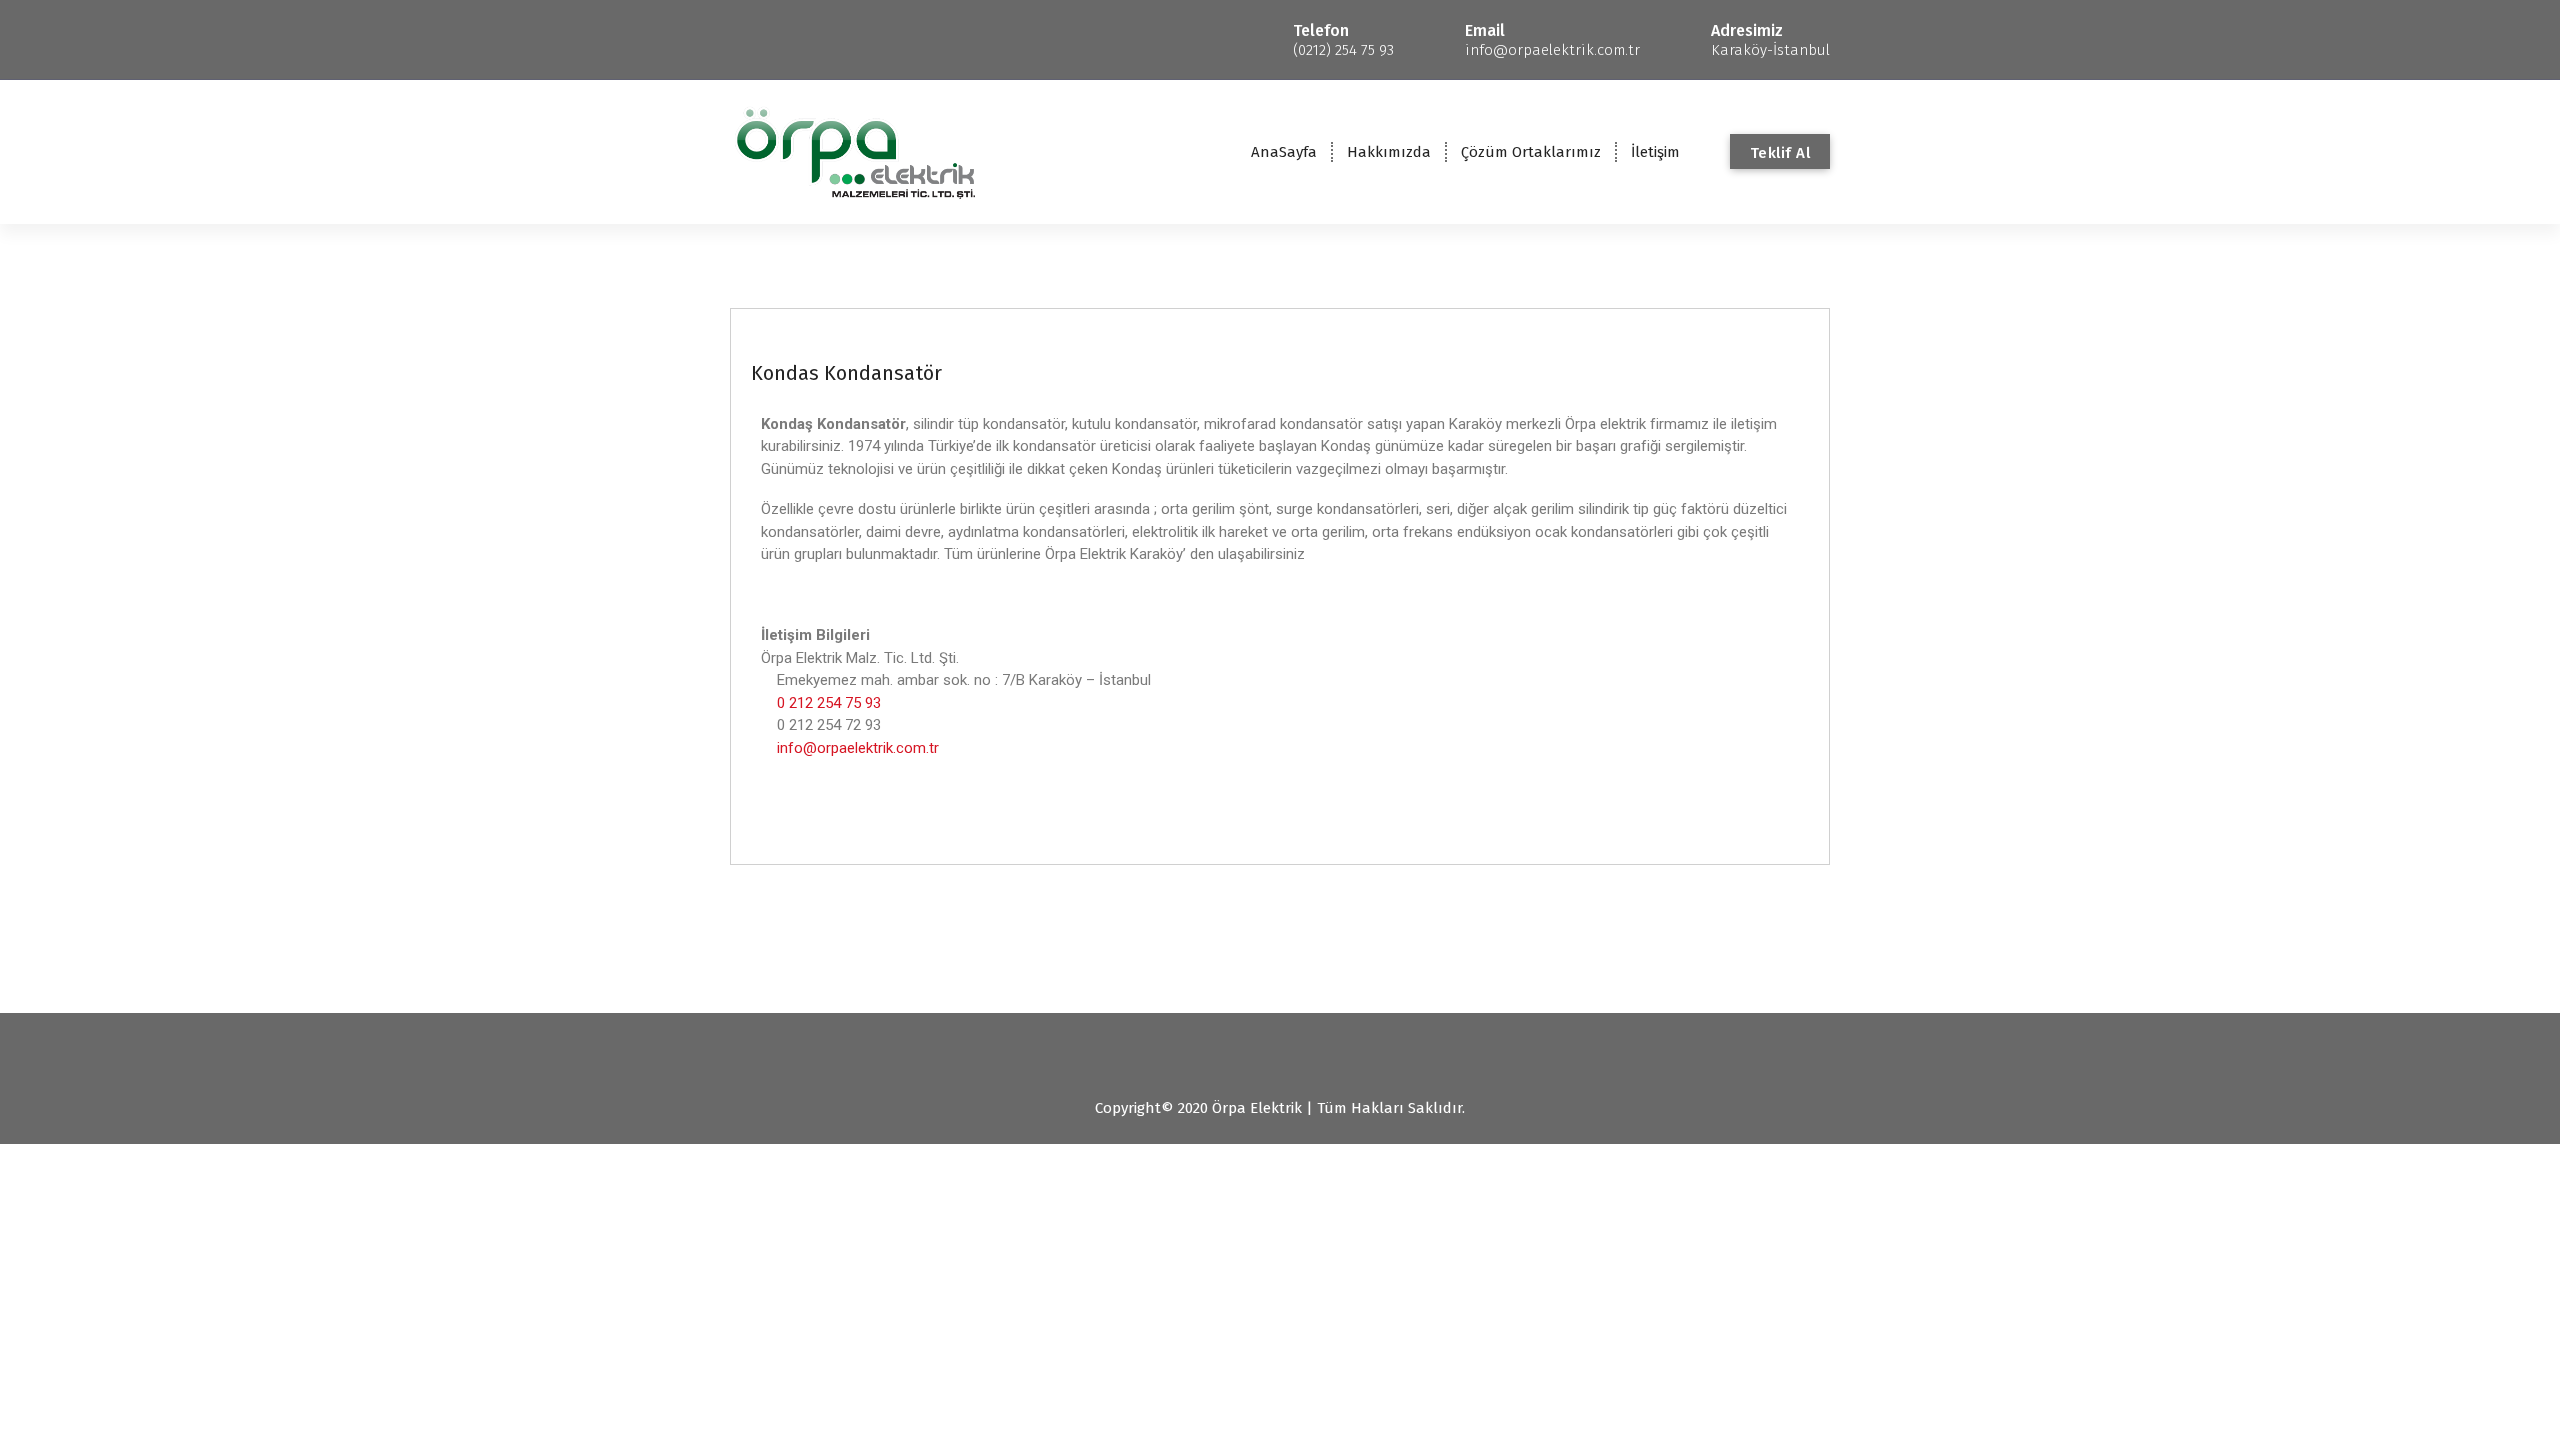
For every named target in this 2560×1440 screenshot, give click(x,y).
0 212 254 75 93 (829, 703)
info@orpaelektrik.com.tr (858, 748)
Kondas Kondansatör (846, 373)
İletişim (1655, 152)
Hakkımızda (1389, 152)
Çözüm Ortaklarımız (1531, 152)
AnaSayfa (1284, 152)
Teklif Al (1780, 153)
